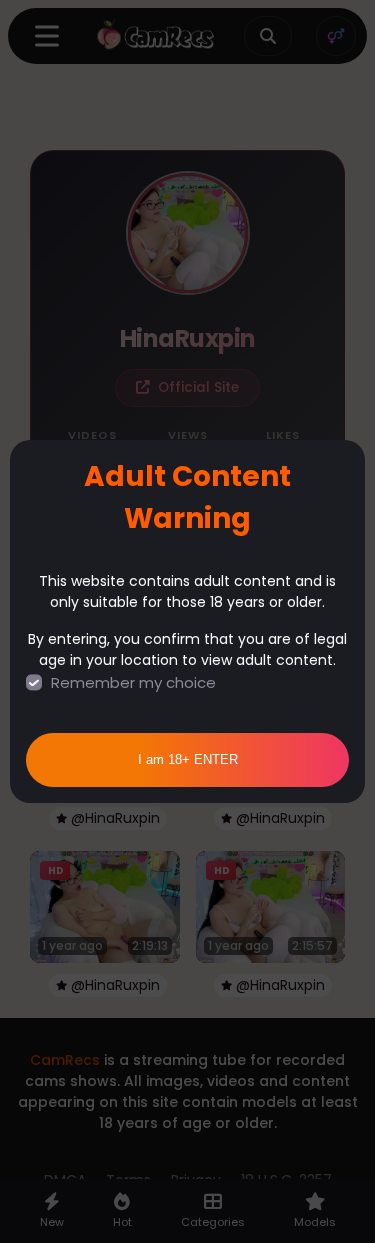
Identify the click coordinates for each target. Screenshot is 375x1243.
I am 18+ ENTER (188, 759)
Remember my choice (133, 682)
